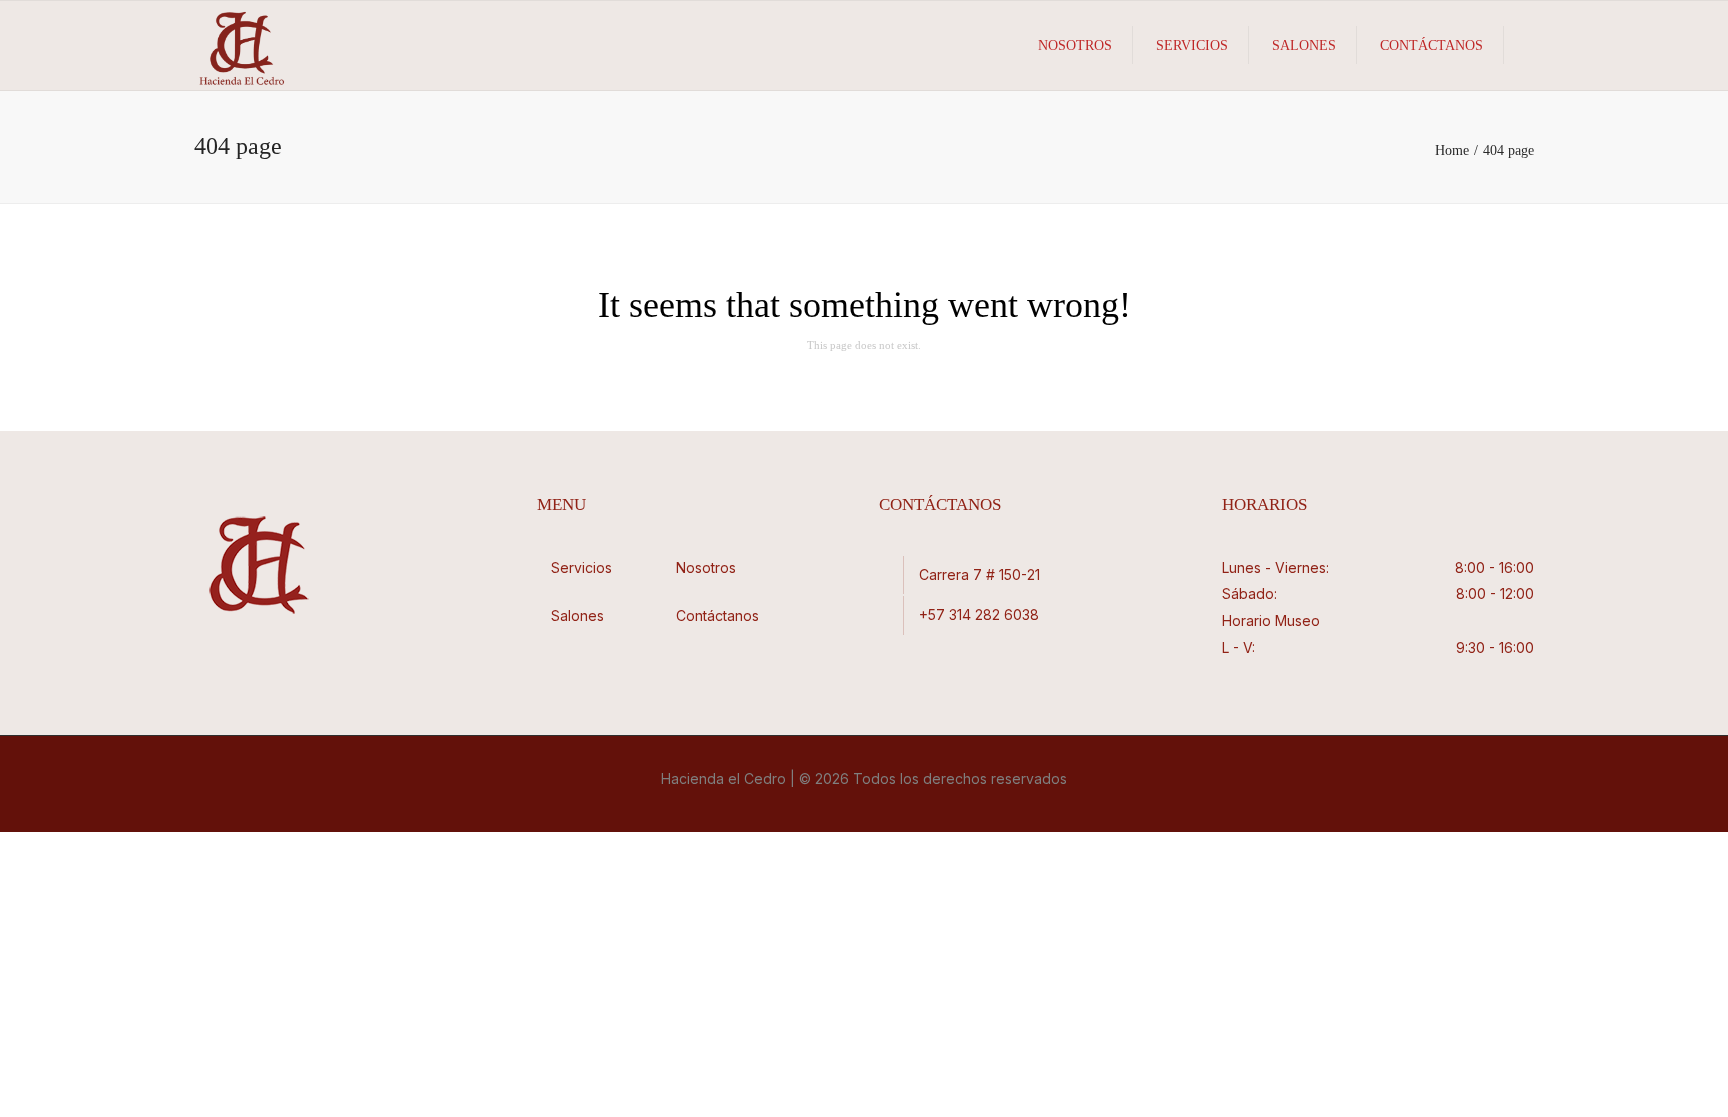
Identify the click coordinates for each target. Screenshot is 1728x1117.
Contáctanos (1431, 45)
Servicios (1192, 45)
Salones (1304, 45)
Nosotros (1075, 45)
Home (1452, 150)
